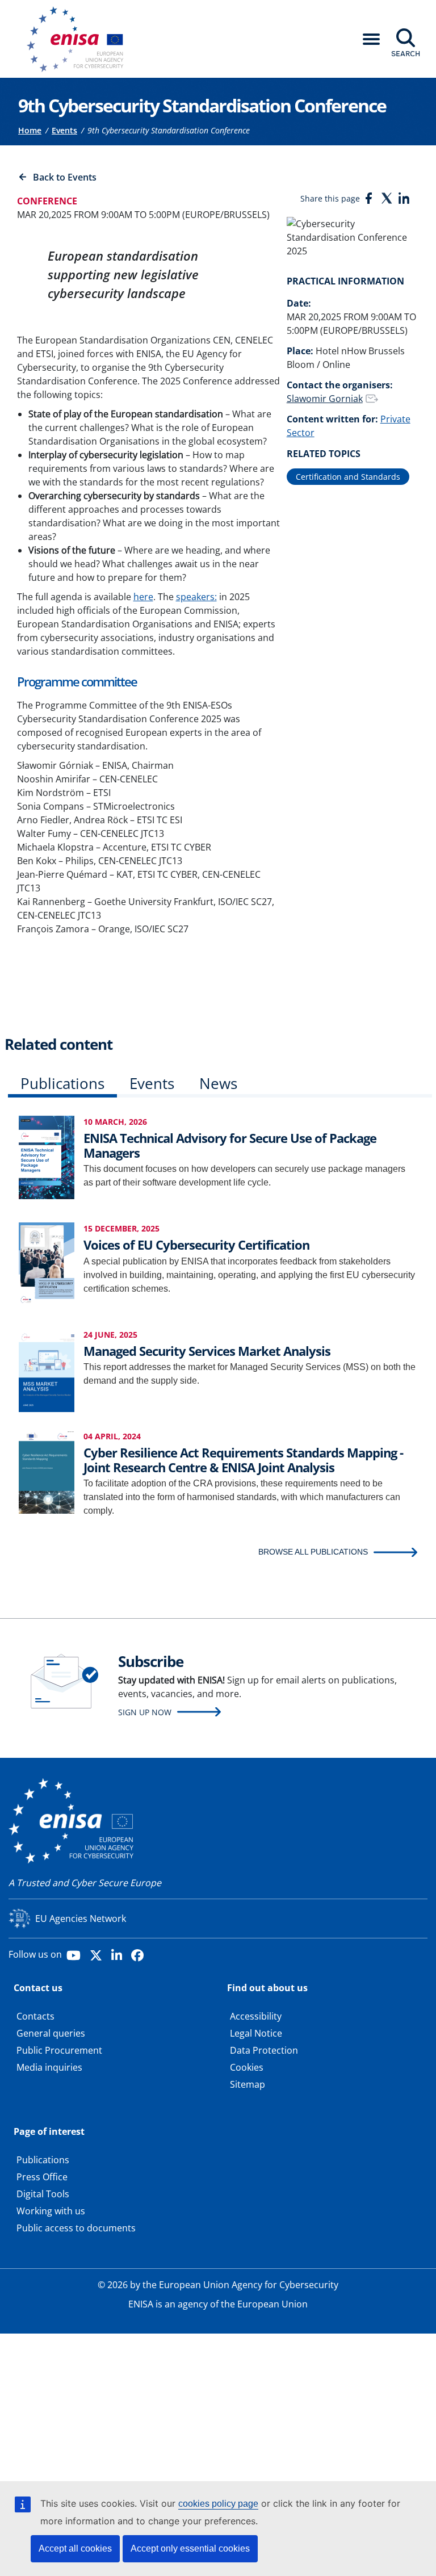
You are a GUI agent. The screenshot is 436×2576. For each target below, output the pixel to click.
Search (406, 53)
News (218, 1083)
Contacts (35, 2016)
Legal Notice (256, 2033)
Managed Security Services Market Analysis (207, 1351)
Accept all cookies (75, 2548)
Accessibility (256, 2016)
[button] (371, 39)
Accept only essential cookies (190, 2548)
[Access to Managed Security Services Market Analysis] (47, 1369)
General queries (51, 2033)
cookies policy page (218, 2504)
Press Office (42, 2177)
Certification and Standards (348, 477)
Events (64, 130)
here (143, 597)
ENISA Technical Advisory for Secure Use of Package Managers (230, 1145)
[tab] (62, 1086)
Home (30, 130)
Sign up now (145, 1712)
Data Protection (264, 2050)
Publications (62, 1083)
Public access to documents (76, 2228)
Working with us (51, 2211)
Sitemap (248, 2084)
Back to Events (65, 177)
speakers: (196, 597)
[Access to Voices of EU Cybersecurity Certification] (47, 1264)
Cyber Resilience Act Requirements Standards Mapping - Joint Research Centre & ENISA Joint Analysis (243, 1460)
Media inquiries (49, 2067)
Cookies (247, 2067)
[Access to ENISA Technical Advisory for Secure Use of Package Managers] (47, 1156)
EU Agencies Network (81, 1919)
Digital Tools (43, 2194)
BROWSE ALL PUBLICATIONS (313, 1552)
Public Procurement (59, 2050)
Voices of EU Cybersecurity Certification (196, 1245)
